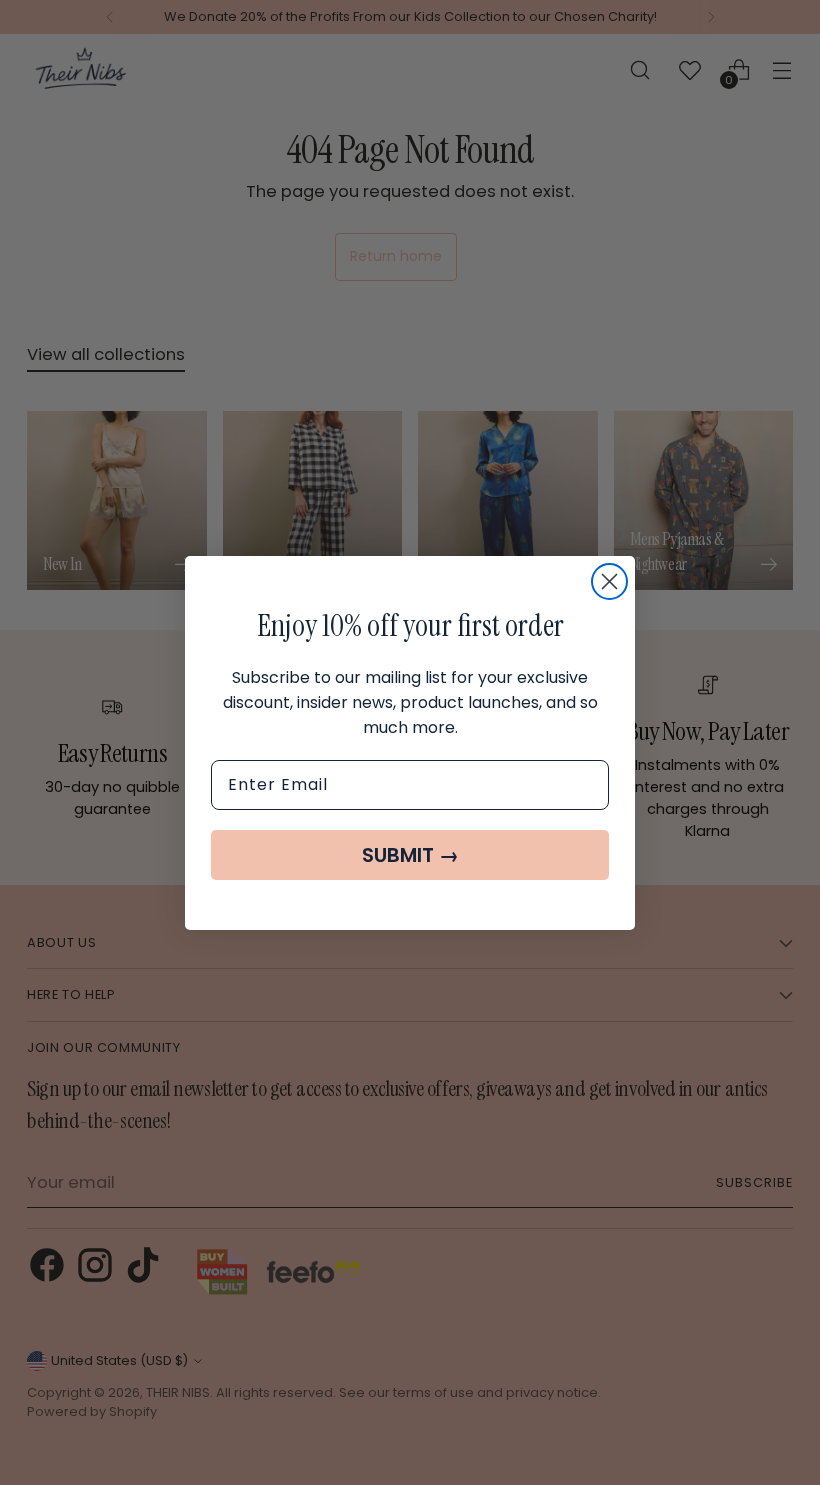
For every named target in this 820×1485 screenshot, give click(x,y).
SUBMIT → (410, 855)
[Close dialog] (609, 581)
